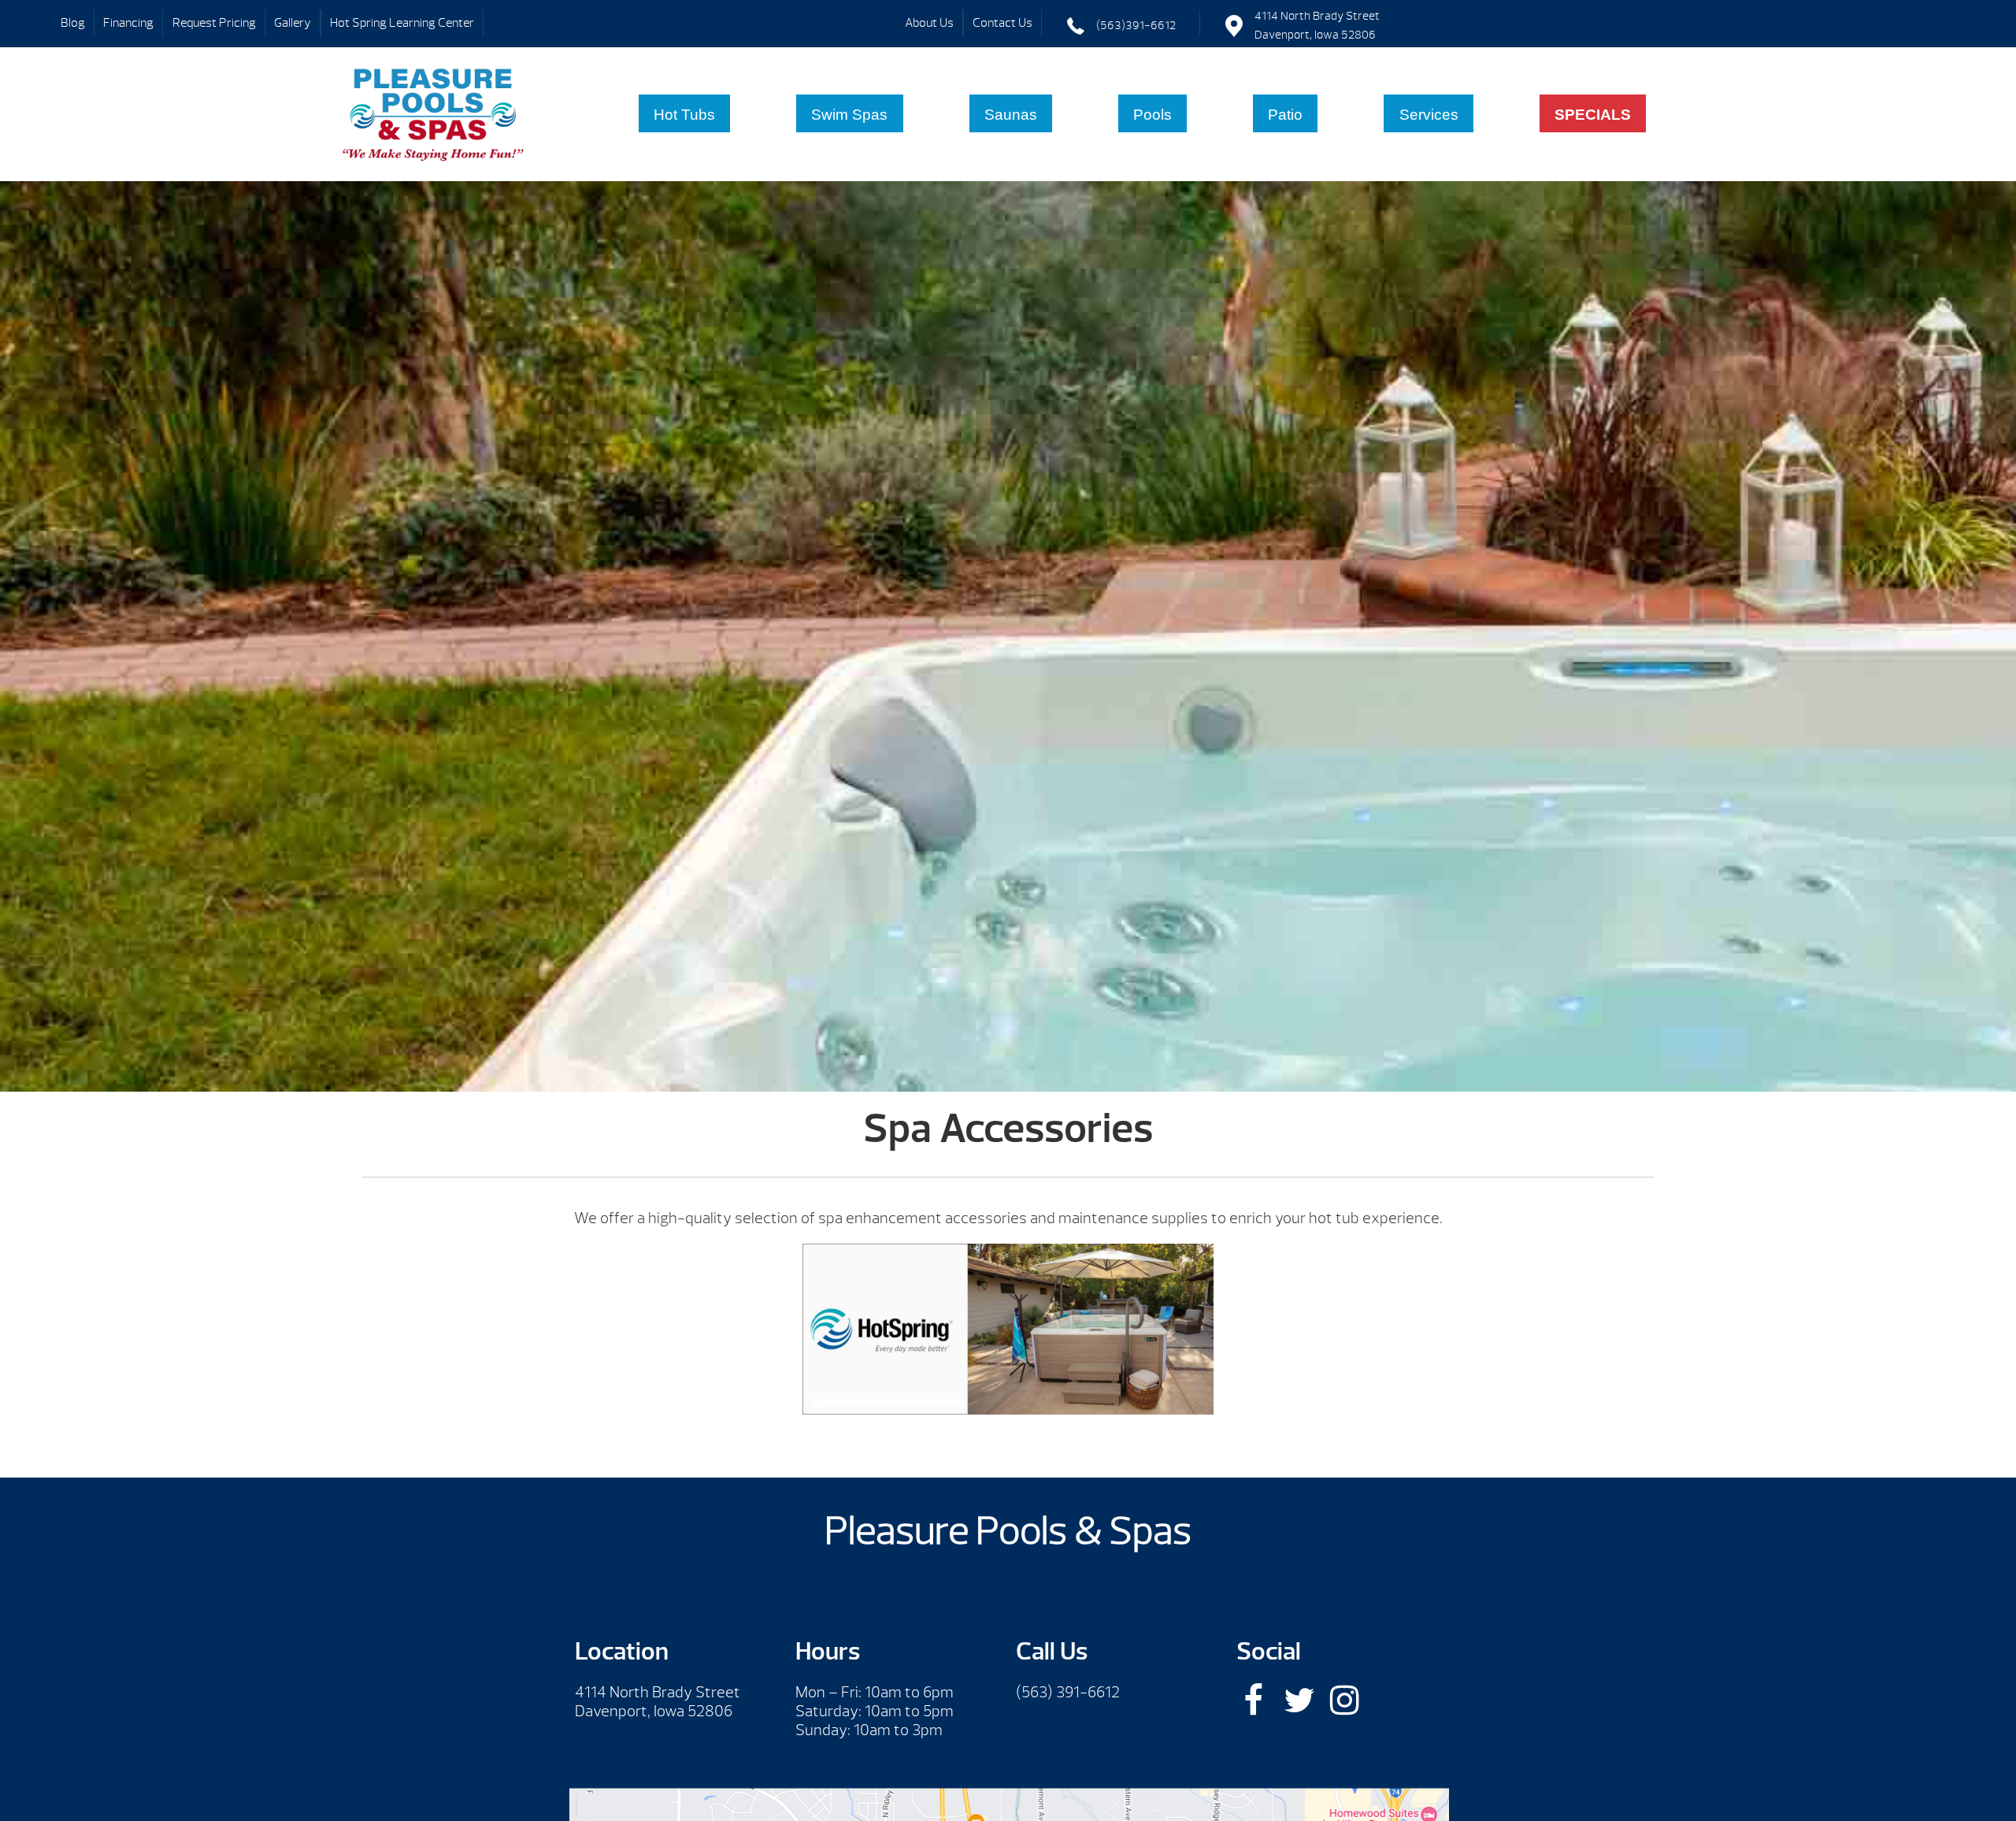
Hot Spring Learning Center (402, 23)
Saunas (1011, 115)
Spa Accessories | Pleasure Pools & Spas (434, 114)
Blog (73, 23)
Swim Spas (849, 115)
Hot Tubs (684, 115)
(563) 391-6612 (1068, 1692)
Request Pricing (214, 23)
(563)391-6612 (1136, 26)
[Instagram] (1345, 1700)
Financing (128, 23)
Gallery (293, 23)
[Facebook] (1253, 1700)
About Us (929, 23)
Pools (1153, 115)
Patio (1285, 115)
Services (1429, 115)
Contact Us (1002, 23)
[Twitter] (1299, 1700)
